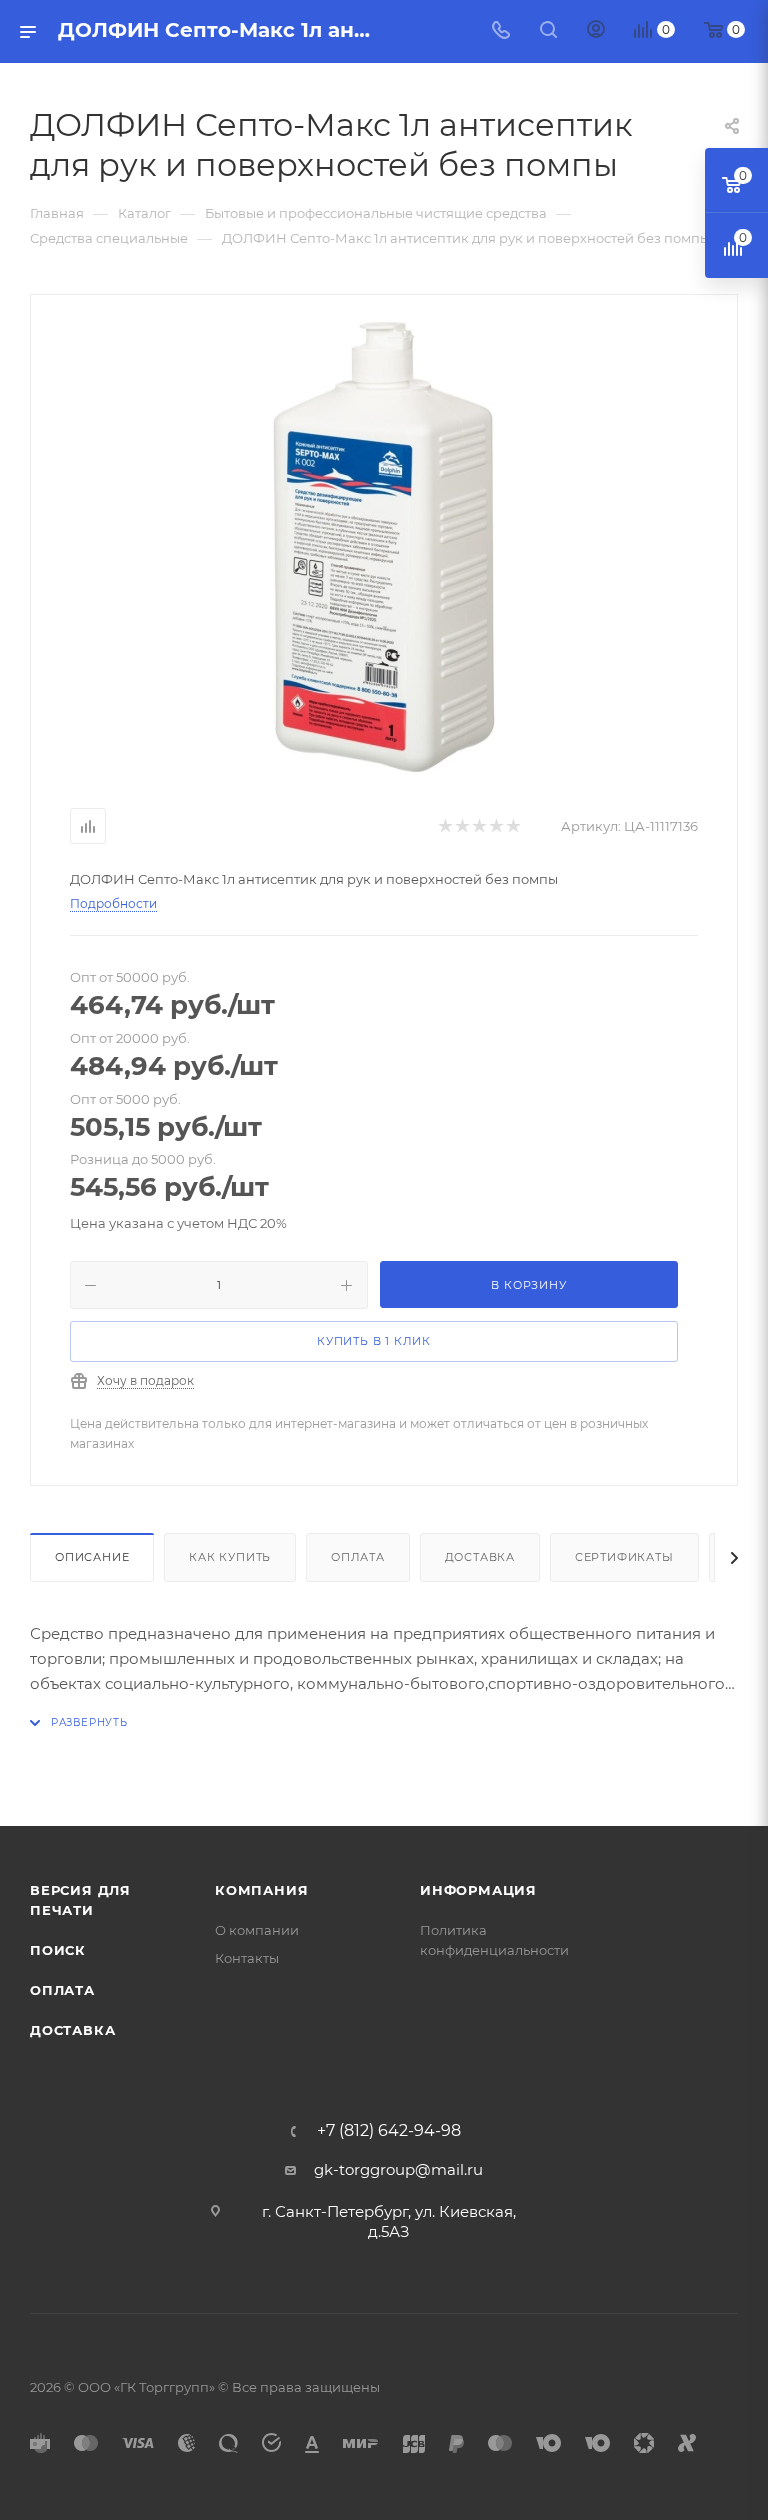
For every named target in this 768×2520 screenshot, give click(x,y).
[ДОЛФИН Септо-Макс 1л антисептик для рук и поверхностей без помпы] (384, 547)
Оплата (358, 1557)
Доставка (480, 1557)
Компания (261, 1890)
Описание (92, 1557)
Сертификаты (624, 1557)
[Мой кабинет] (596, 31)
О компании (257, 1930)
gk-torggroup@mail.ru (398, 2169)
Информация (478, 1890)
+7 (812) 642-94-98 (389, 2131)
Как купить (230, 1557)
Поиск (58, 1950)
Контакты (247, 1958)
